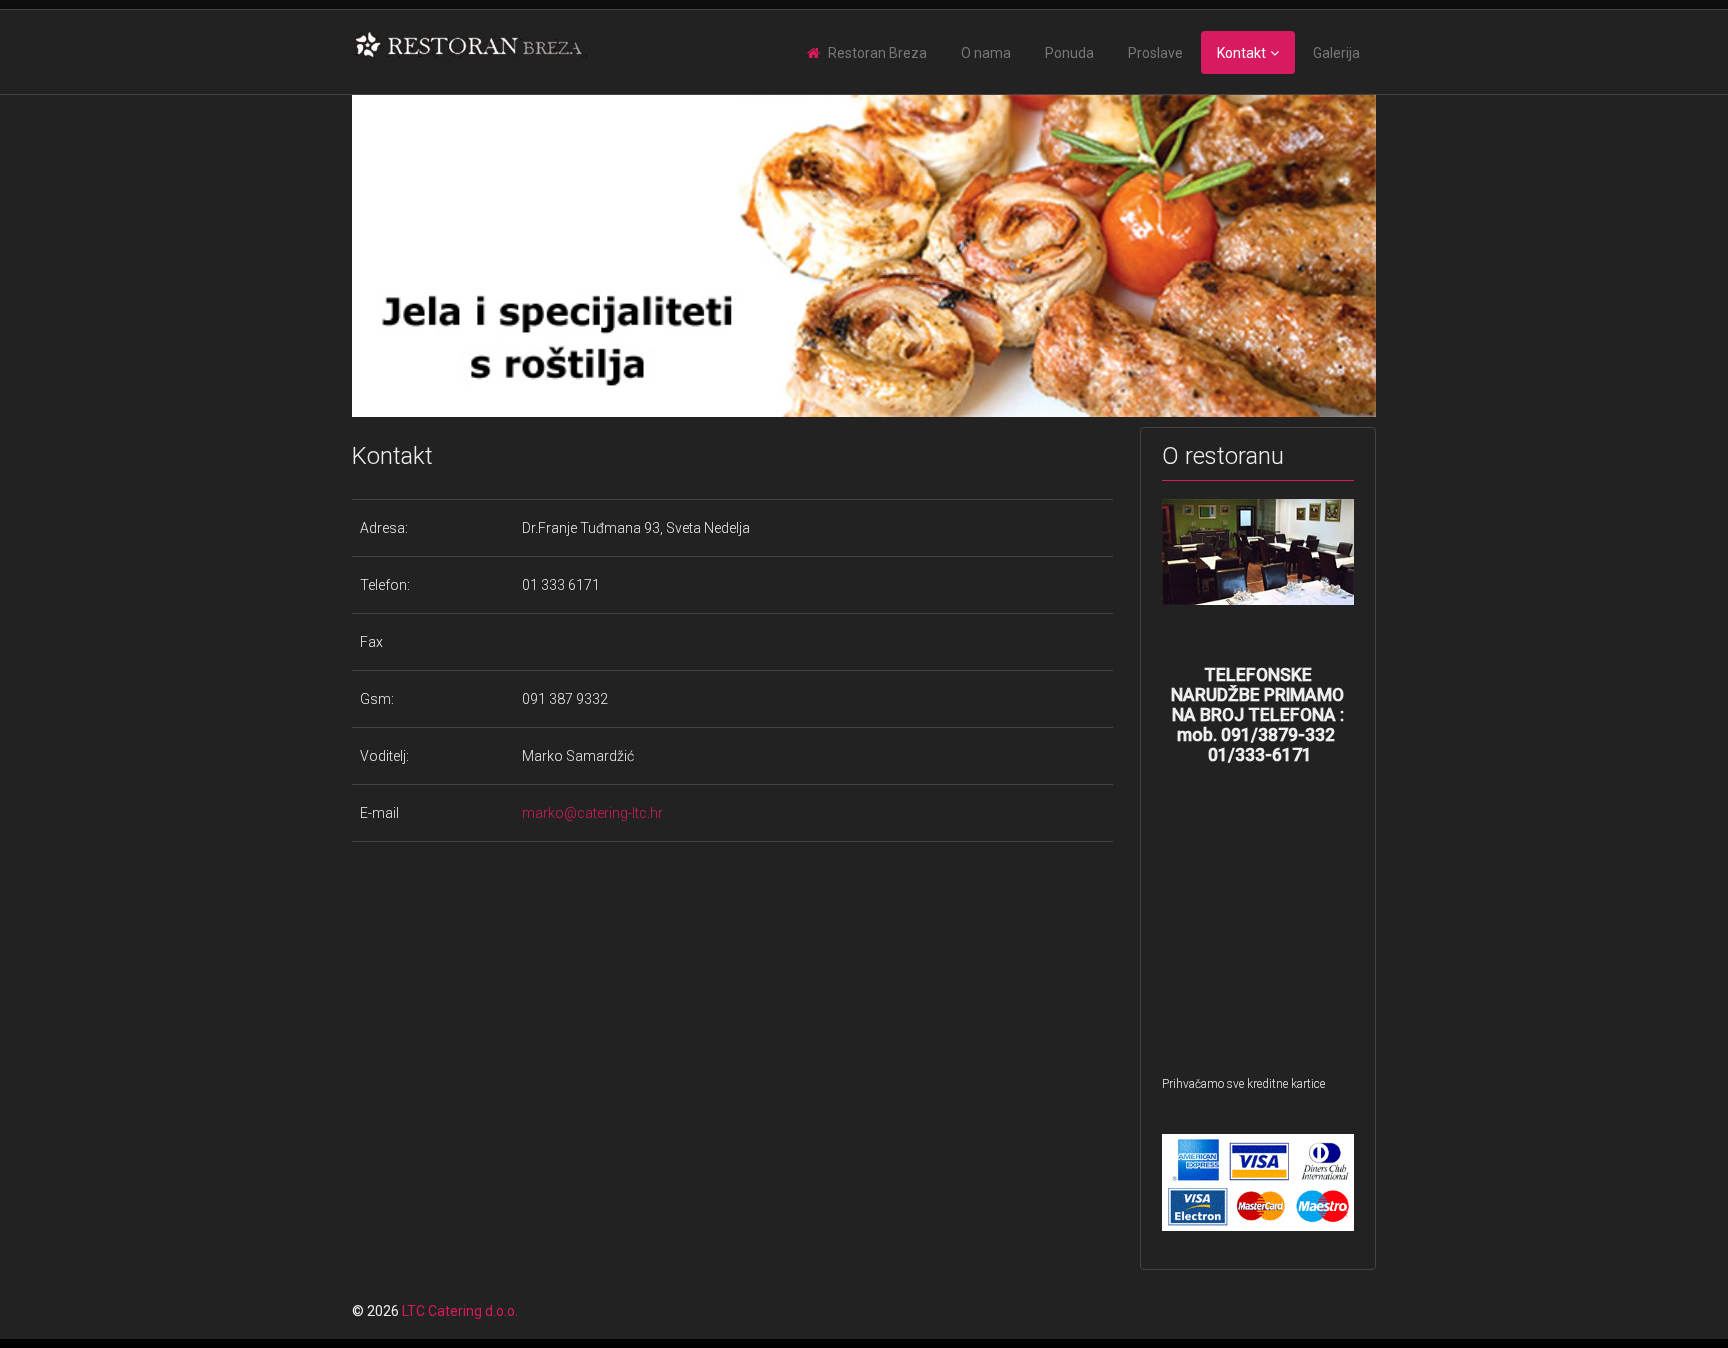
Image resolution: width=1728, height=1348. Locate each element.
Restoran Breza (877, 53)
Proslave (1155, 53)
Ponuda (1069, 53)
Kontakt (1241, 53)
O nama (986, 53)
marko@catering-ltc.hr (592, 813)
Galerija (1336, 53)
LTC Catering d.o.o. (460, 1311)
